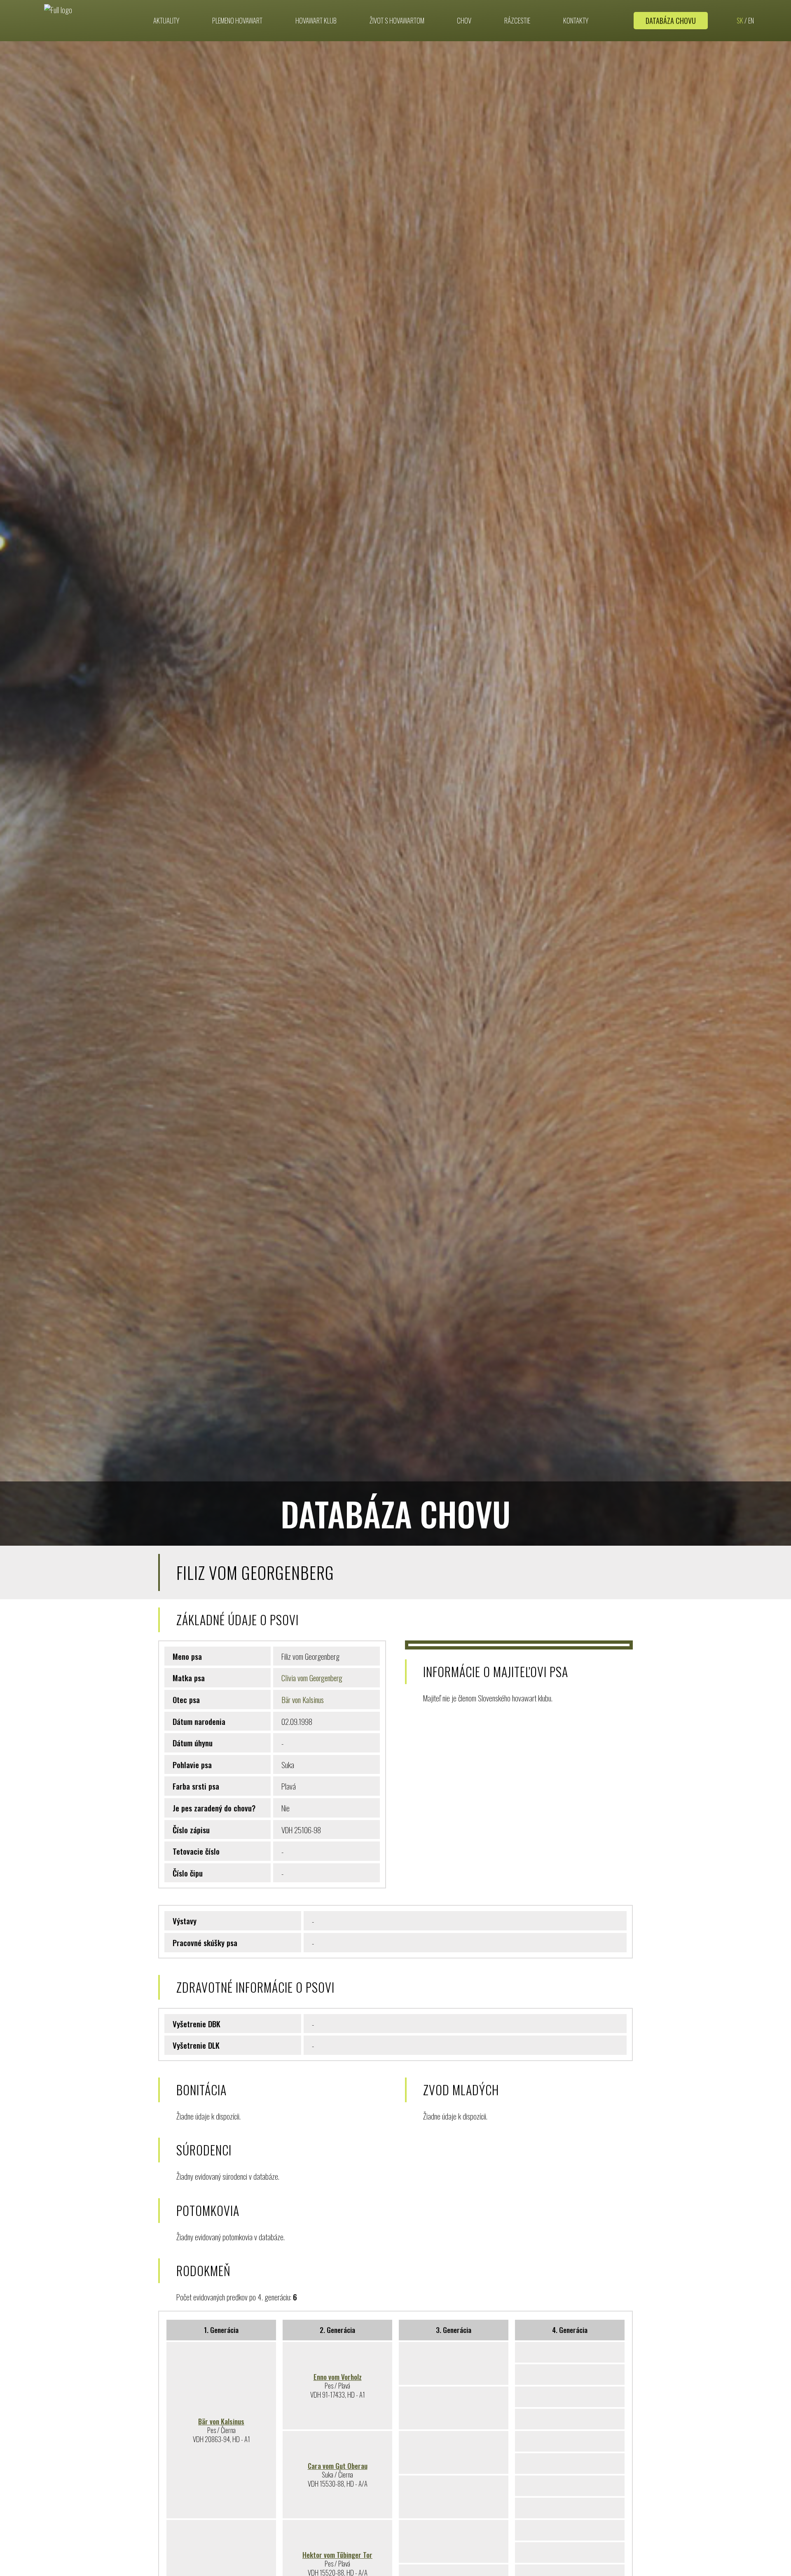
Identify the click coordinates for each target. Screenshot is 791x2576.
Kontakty (576, 21)
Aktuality (166, 21)
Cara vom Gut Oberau (338, 2466)
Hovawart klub (316, 21)
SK (740, 21)
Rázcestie (517, 21)
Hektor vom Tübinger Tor (337, 2555)
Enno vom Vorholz (338, 2377)
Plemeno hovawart (237, 21)
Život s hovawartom (397, 21)
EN (751, 21)
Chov (464, 21)
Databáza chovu (671, 21)
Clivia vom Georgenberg (312, 1678)
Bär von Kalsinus (303, 1699)
